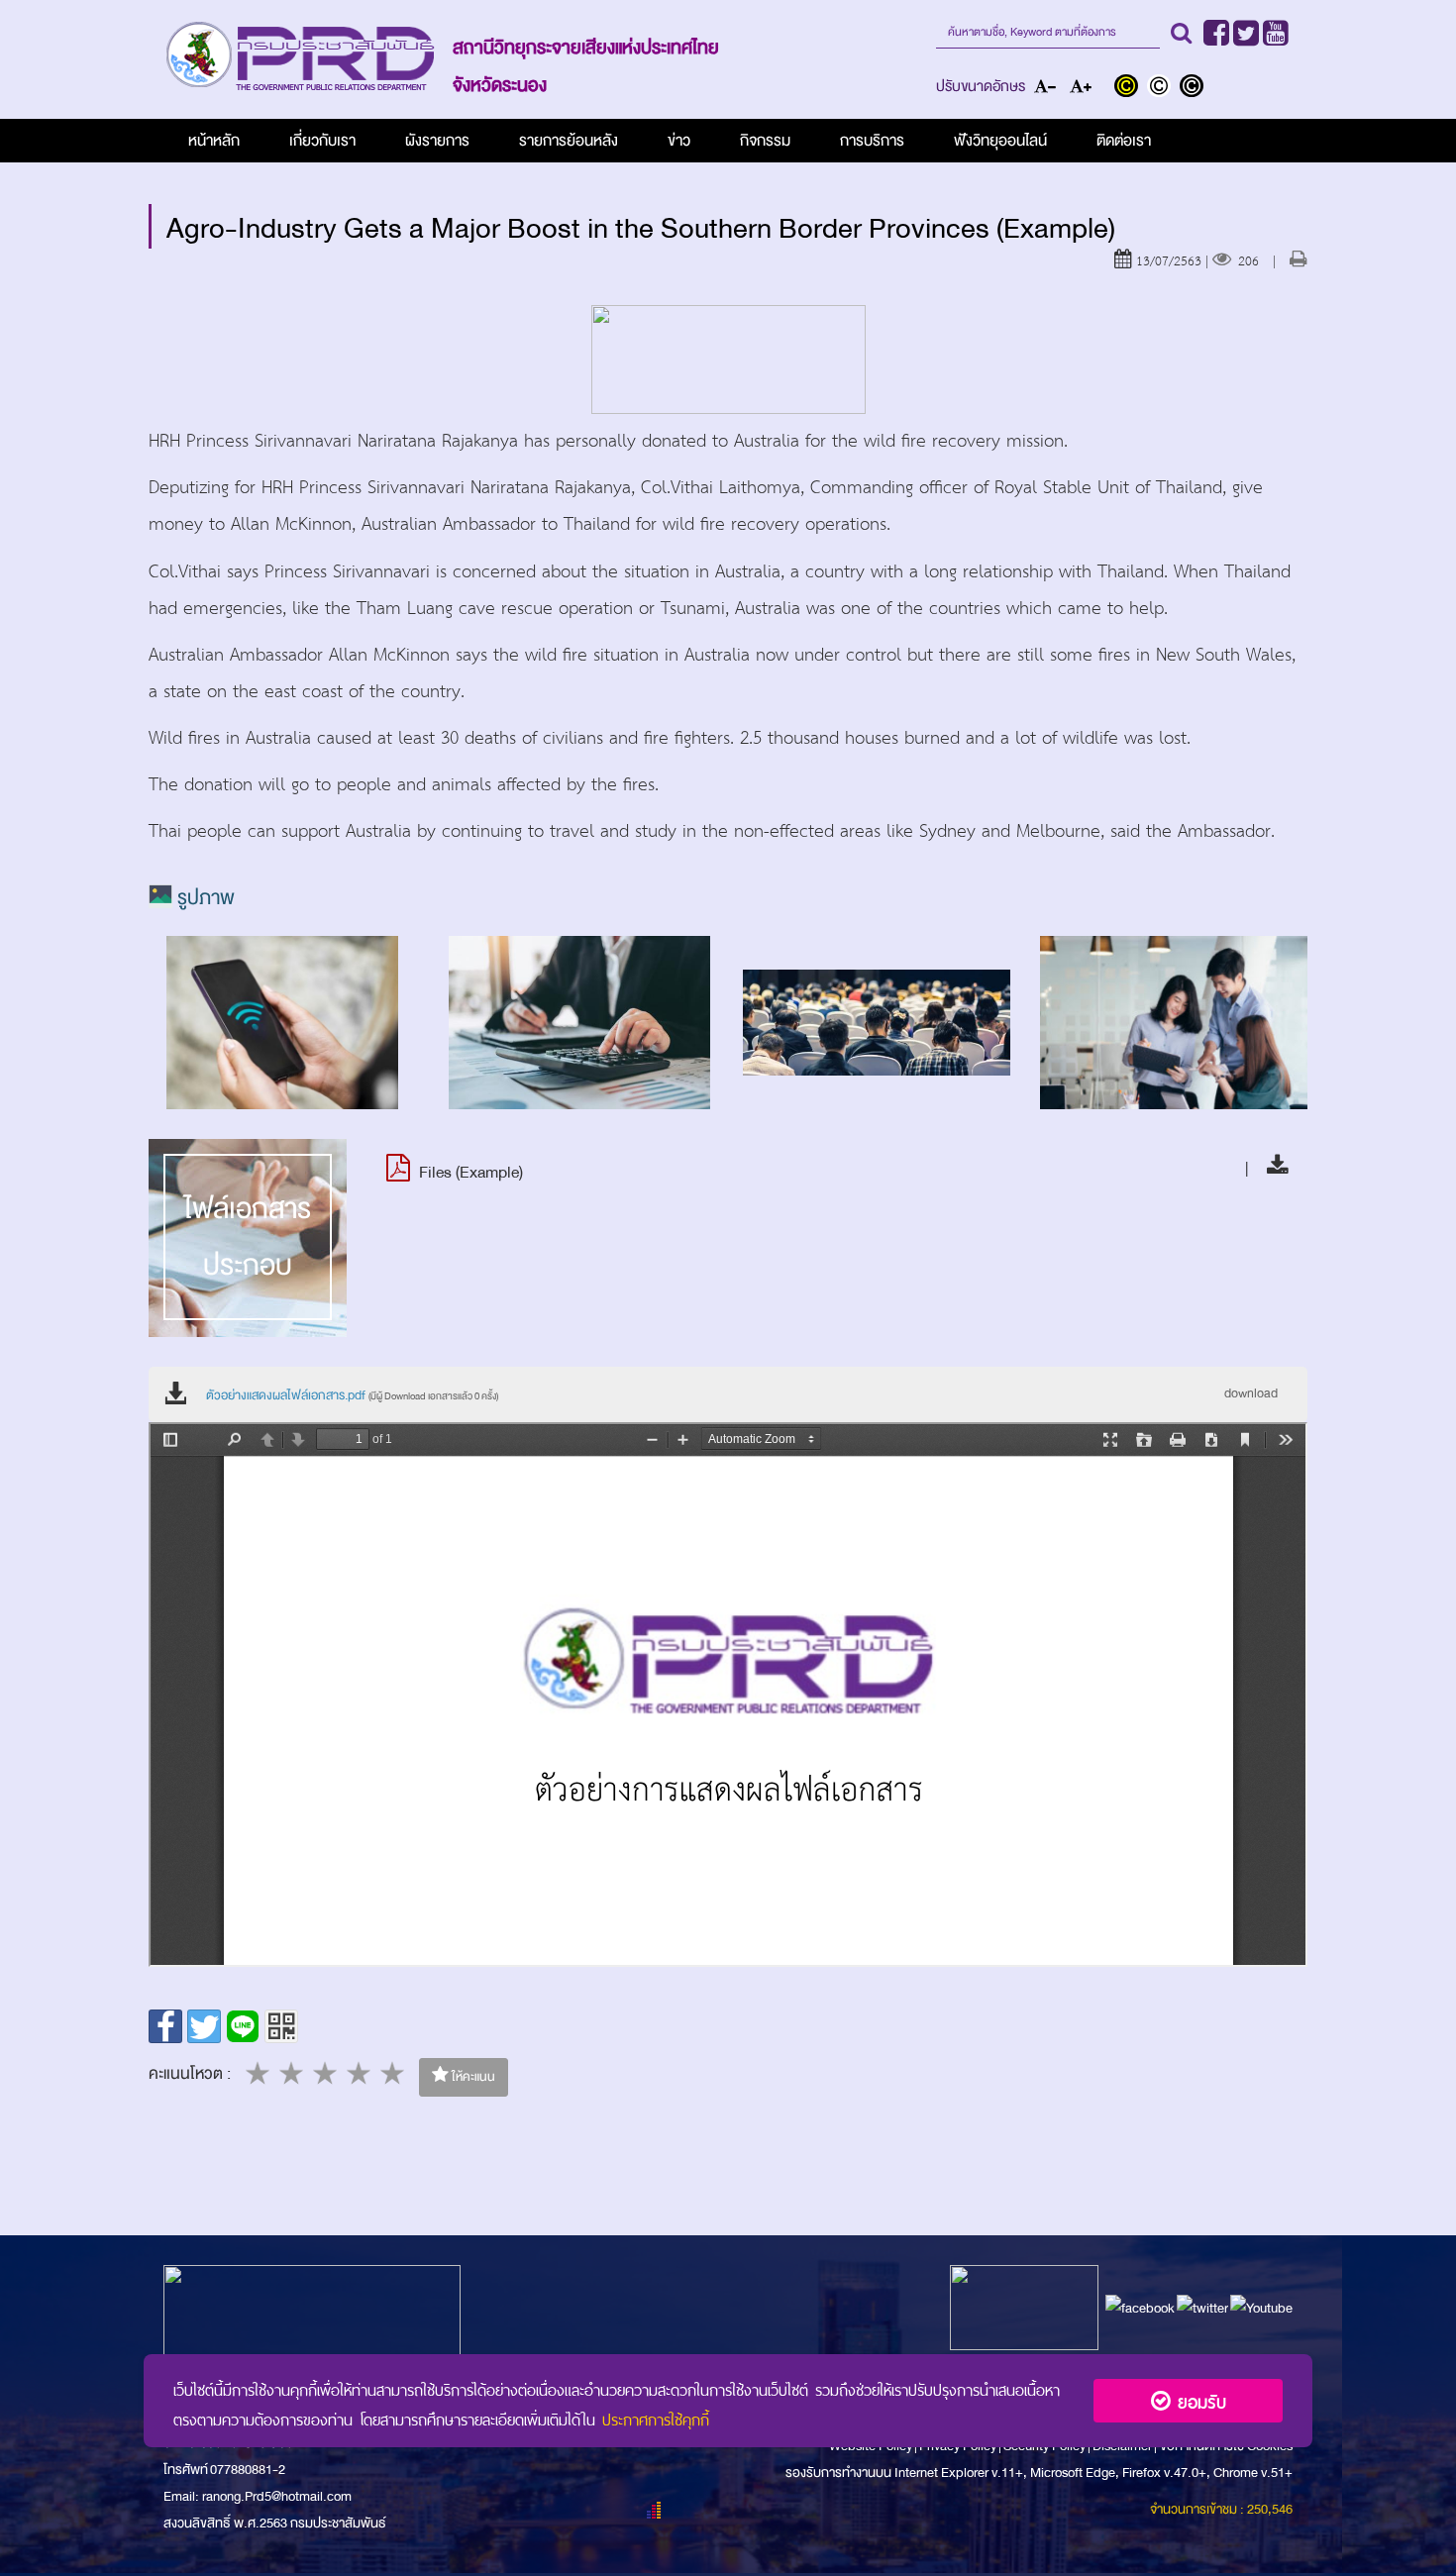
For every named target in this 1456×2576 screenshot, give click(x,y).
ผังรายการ (437, 141)
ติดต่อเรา (1124, 141)
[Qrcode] (281, 2026)
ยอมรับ (1198, 2400)
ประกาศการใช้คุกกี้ (656, 2418)
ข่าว (679, 141)
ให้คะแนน (472, 2077)
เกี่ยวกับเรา (322, 141)
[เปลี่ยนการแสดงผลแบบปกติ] (1163, 88)
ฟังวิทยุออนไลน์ (1000, 141)
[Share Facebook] (165, 2026)
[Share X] (204, 2026)
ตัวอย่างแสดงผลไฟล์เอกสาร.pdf (352, 1395)
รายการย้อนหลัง (569, 141)
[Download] (1272, 1168)
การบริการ (872, 141)
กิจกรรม (765, 141)
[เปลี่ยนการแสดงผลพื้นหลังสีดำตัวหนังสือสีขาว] (1194, 88)
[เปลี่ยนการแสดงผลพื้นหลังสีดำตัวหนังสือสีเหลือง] (1131, 88)
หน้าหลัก (214, 141)
